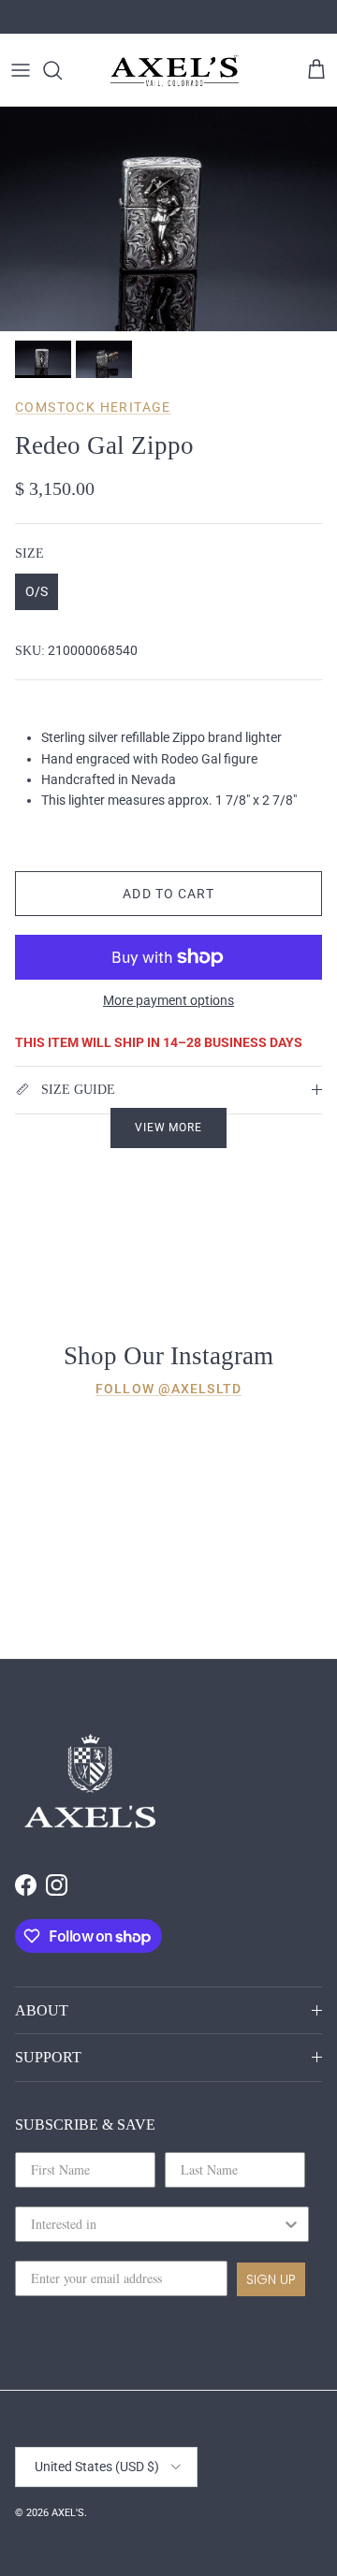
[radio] (37, 592)
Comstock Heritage (93, 407)
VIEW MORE (169, 1128)
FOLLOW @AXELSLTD (168, 1389)
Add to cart (168, 894)
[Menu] (21, 70)
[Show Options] (291, 2224)
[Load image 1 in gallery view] (168, 219)
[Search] (62, 70)
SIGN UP (271, 2279)
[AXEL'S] (175, 70)
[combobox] (156, 2224)
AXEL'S (68, 2513)
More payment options (168, 1000)
